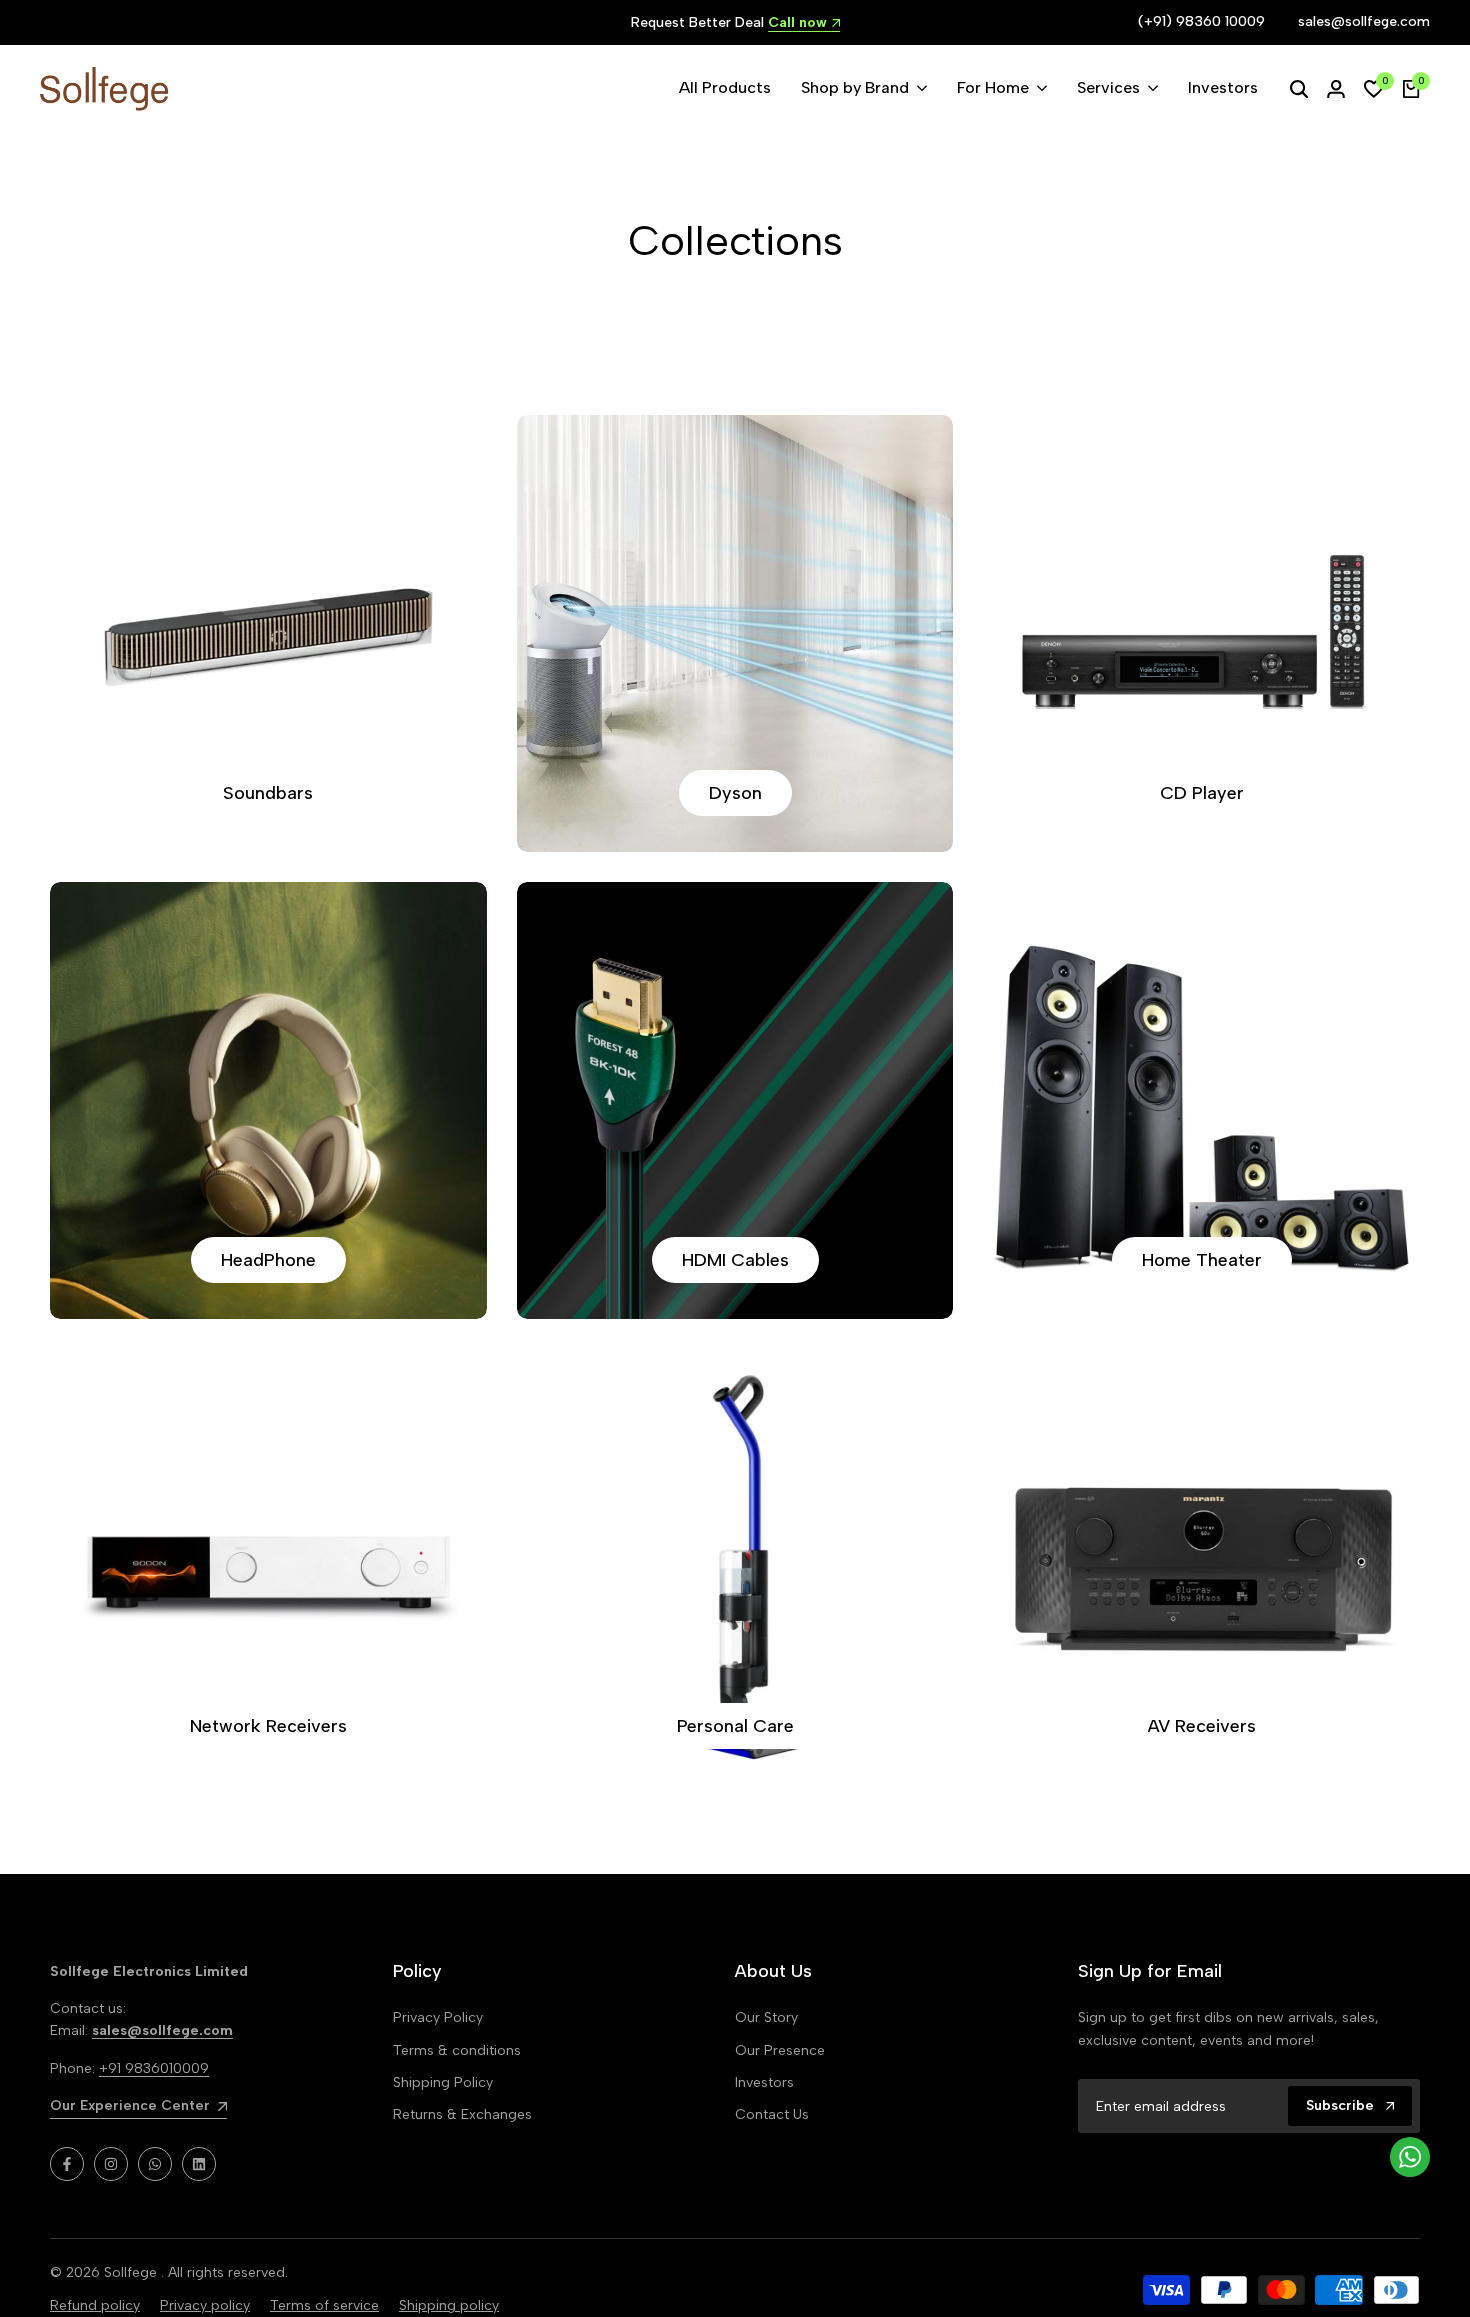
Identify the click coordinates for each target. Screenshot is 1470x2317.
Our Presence (780, 2050)
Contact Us (772, 2114)
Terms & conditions (457, 2050)
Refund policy (95, 2305)
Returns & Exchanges (462, 2114)
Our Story (766, 2017)
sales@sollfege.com (1364, 21)
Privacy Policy (438, 2017)
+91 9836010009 (154, 2068)
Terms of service (324, 2305)
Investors (764, 2082)
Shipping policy (449, 2305)
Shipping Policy (443, 2082)
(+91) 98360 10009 (1201, 21)
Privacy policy (205, 2305)
